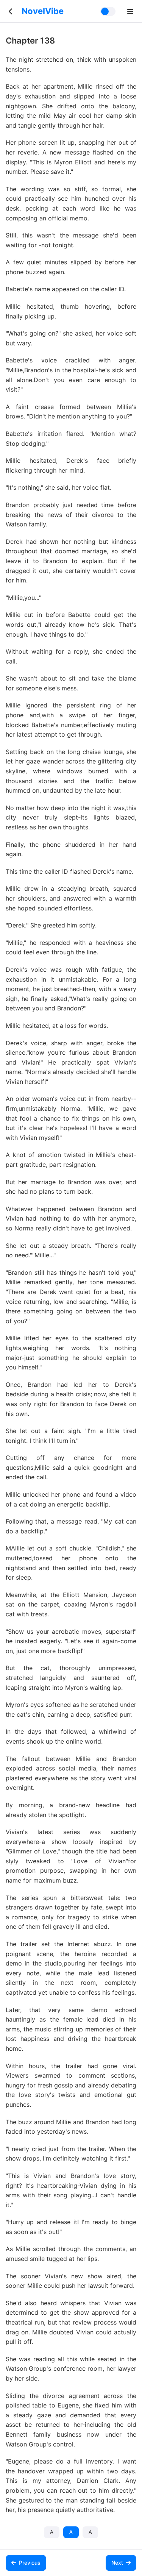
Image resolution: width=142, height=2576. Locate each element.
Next (117, 2563)
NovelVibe (43, 11)
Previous (30, 2563)
